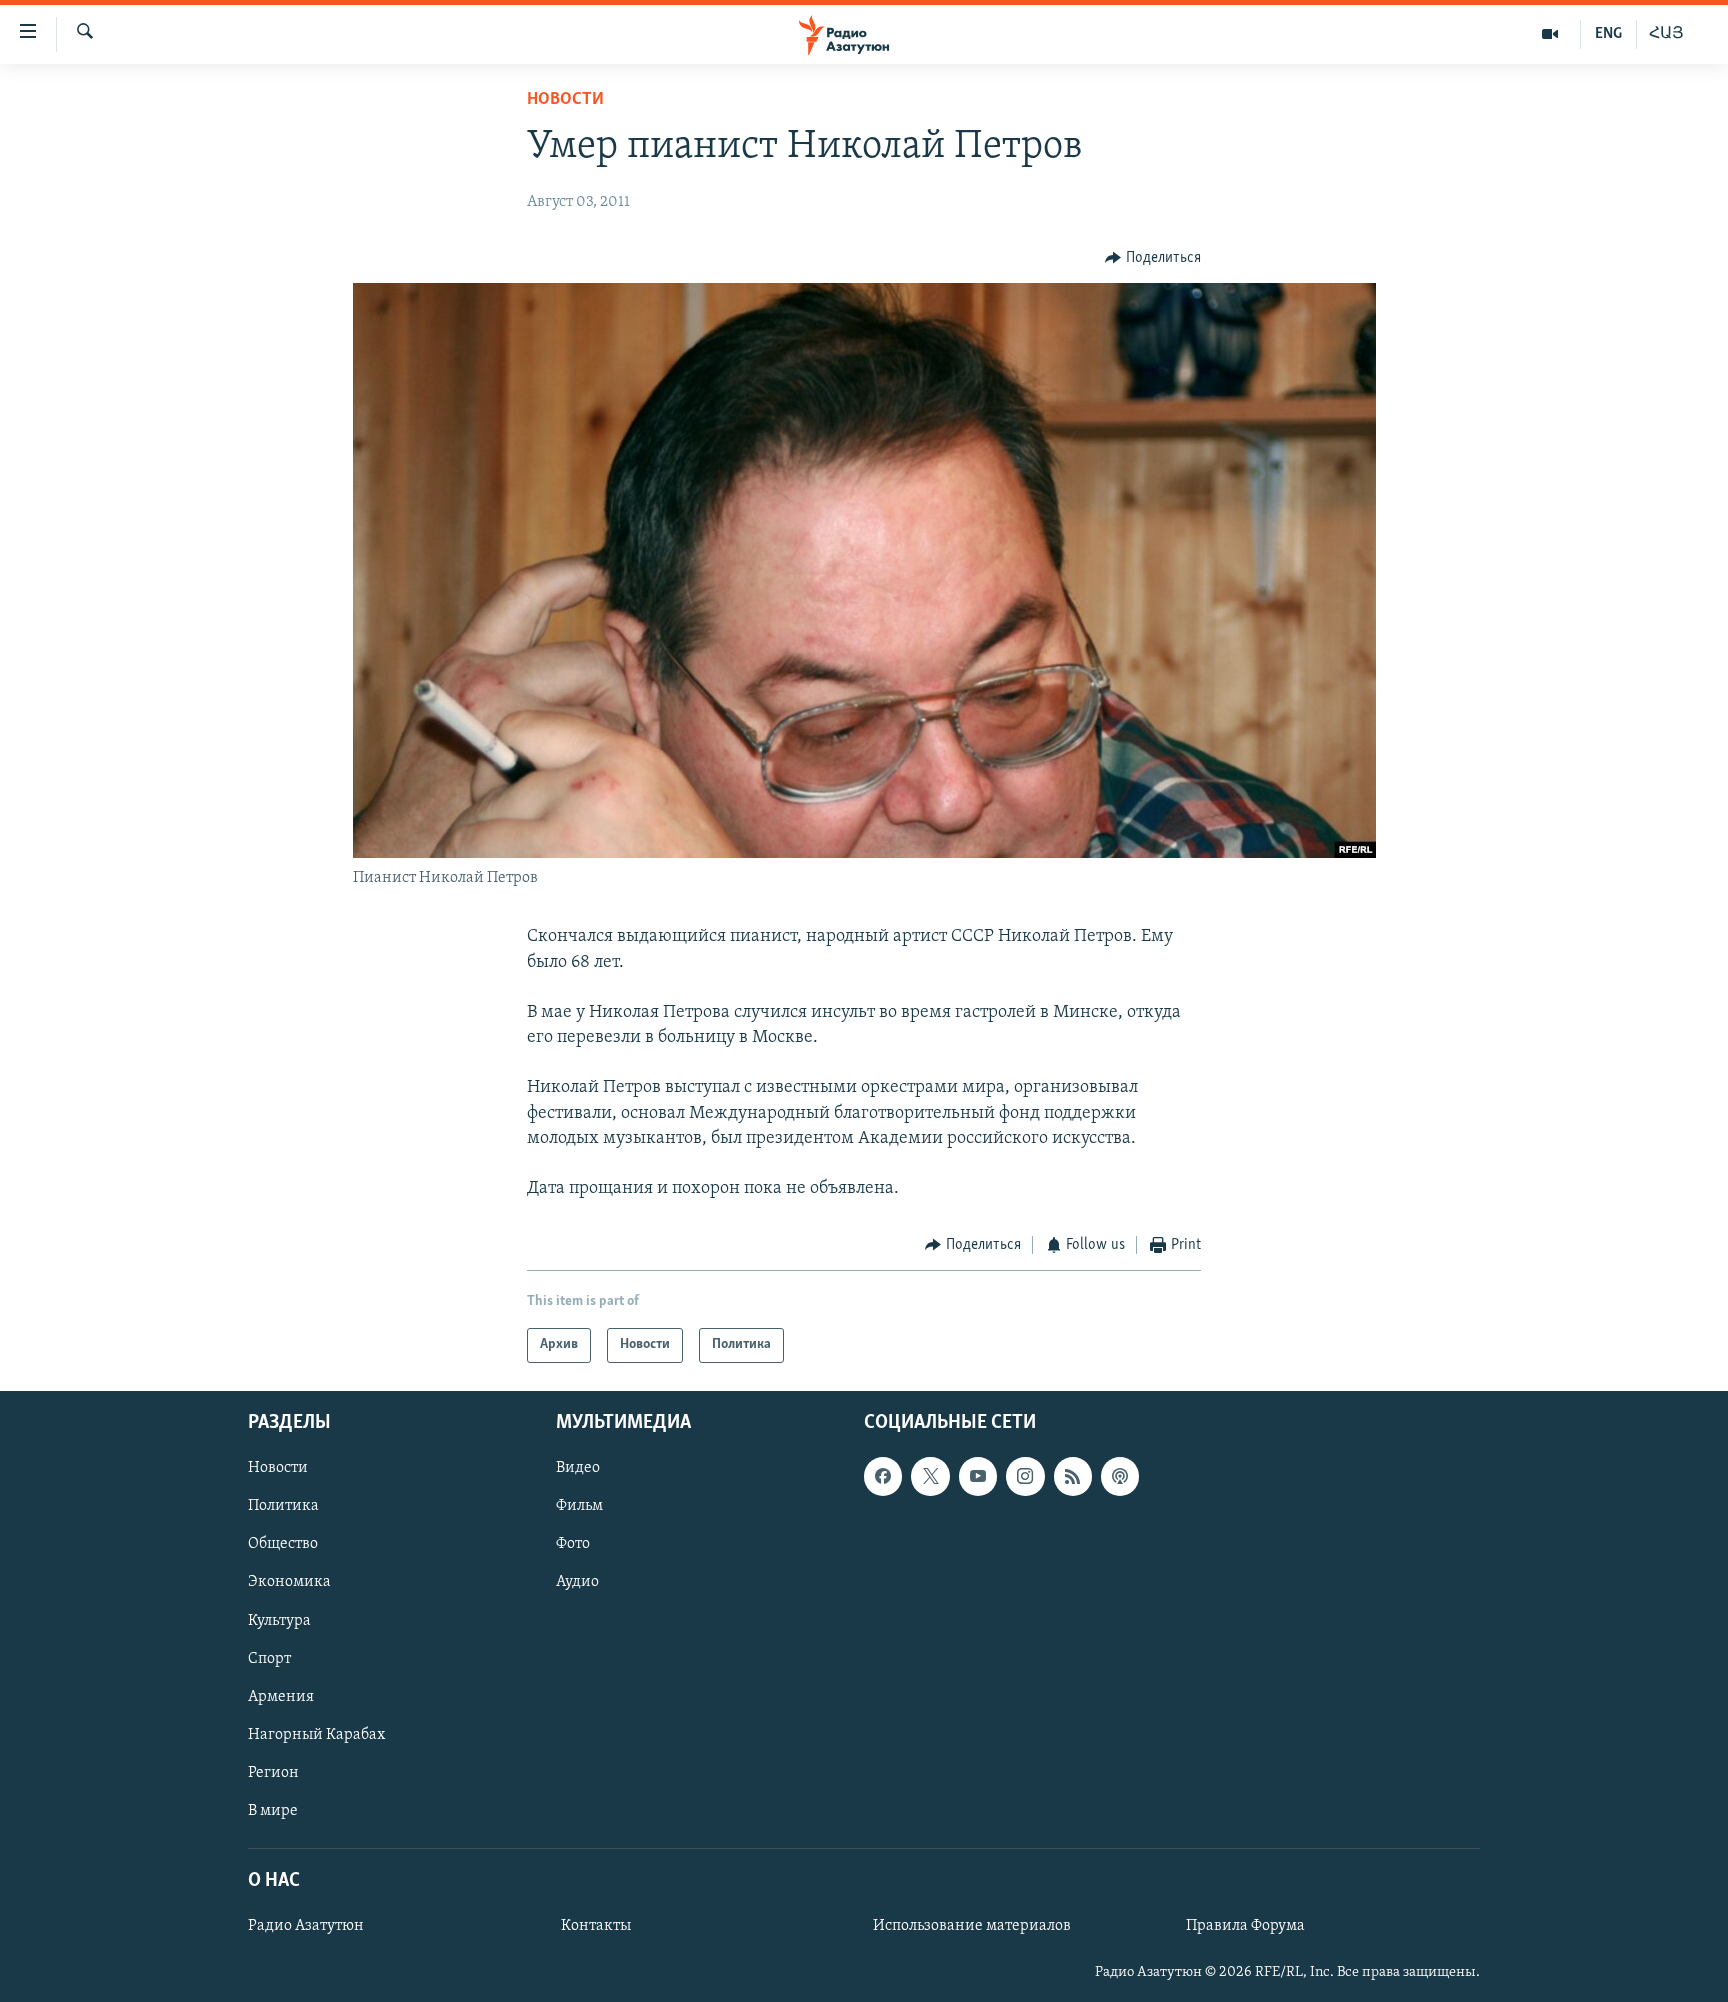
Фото (573, 1544)
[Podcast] (1120, 1476)
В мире (273, 1811)
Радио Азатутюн (306, 1926)
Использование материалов (972, 1926)
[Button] (1153, 258)
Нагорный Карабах (316, 1735)
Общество (283, 1544)
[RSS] (1073, 1476)
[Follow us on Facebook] (883, 1476)
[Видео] (1550, 34)
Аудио (577, 1582)
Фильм (579, 1506)
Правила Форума (1245, 1926)
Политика (283, 1506)
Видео (578, 1468)
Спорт (269, 1658)
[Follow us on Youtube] (978, 1476)
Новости (565, 100)
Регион (273, 1773)
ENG (1608, 34)
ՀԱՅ (1666, 34)
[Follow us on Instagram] (1025, 1476)
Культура (279, 1620)
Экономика (289, 1582)
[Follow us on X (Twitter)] (930, 1476)
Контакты (596, 1926)
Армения (281, 1697)
